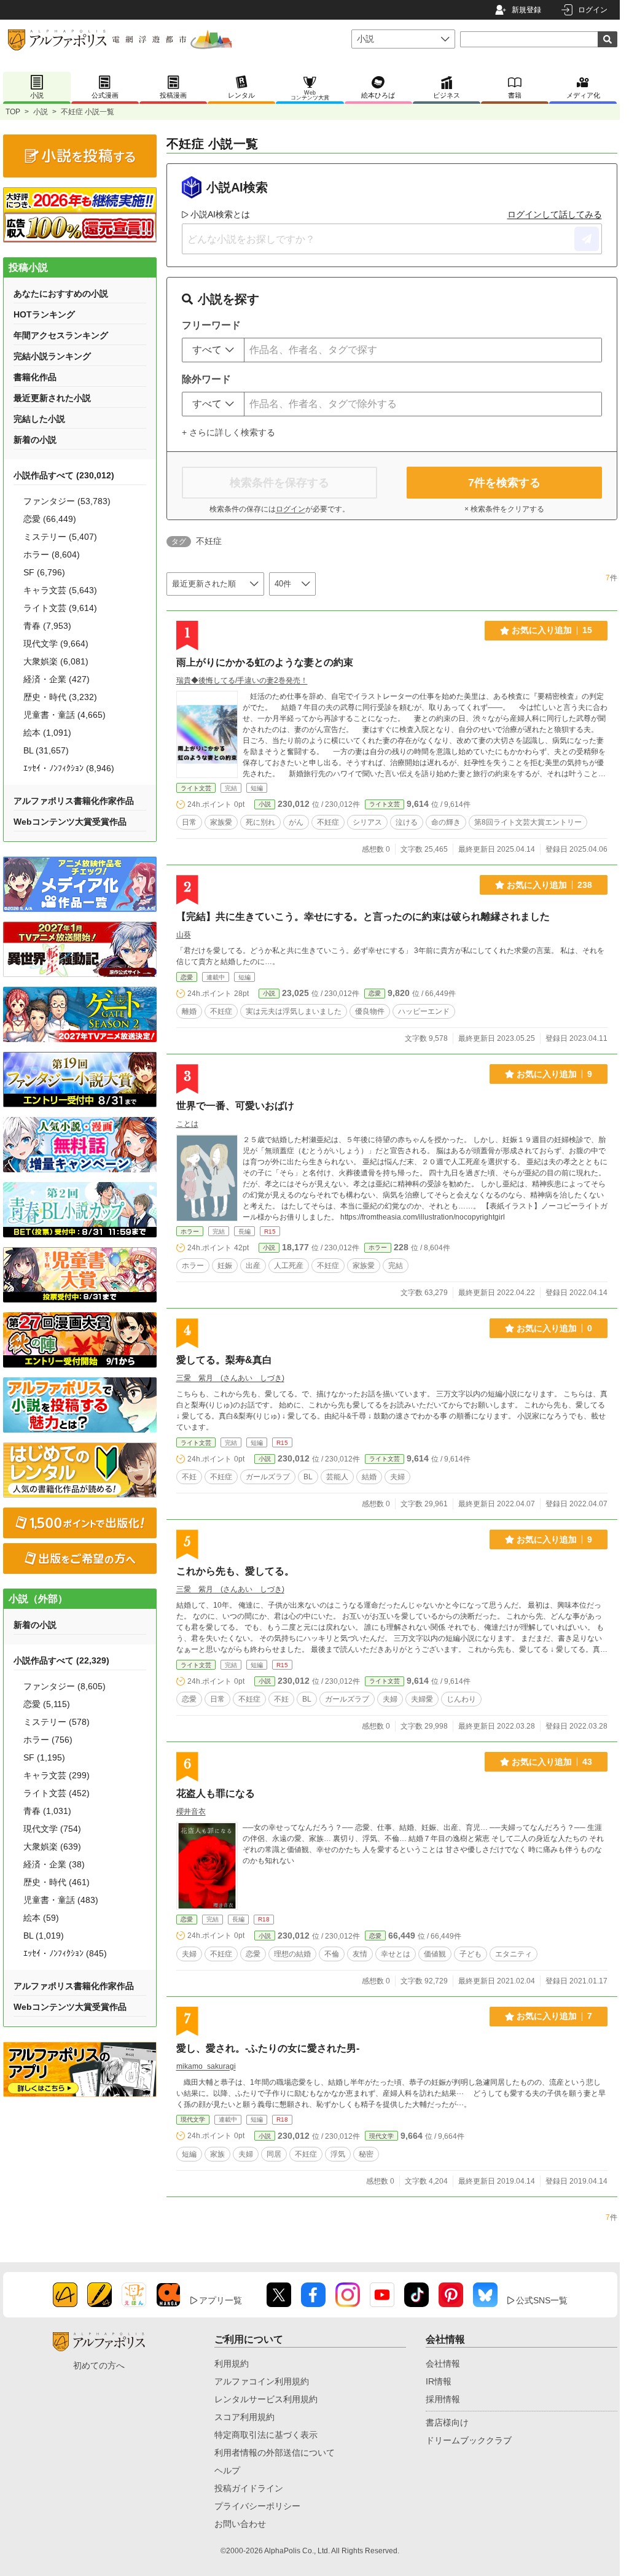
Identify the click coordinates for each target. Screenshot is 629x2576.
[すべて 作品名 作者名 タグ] (213, 350)
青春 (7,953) (47, 626)
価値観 (435, 1954)
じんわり (461, 1699)
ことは (187, 1124)
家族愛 (221, 822)
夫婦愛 (422, 1699)
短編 (189, 2154)
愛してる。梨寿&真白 (224, 1360)
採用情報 (443, 2399)
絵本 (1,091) (47, 733)
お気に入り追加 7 (554, 2016)
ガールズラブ (268, 1477)
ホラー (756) (48, 1740)
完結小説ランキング (52, 356)
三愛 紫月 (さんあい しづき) (230, 1378)
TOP (13, 112)
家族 (217, 2154)
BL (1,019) (44, 1936)
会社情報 (443, 2364)
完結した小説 (39, 419)
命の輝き (446, 822)
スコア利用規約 (244, 2417)
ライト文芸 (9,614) (60, 608)
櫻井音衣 (191, 1811)
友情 (360, 1954)
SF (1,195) (44, 1757)
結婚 (369, 1477)
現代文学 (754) (52, 1829)
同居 (274, 2154)
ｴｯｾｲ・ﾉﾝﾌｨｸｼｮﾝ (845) (65, 1953)
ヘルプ (227, 2470)
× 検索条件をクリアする (504, 509)
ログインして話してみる (555, 214)
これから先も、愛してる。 (235, 1571)
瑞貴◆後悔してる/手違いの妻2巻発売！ (242, 680)
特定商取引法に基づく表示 (266, 2435)
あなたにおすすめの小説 (61, 294)
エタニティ (514, 1954)
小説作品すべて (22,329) (61, 1660)
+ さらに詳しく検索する (229, 432)
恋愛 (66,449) (50, 519)
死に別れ (260, 822)
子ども (471, 1954)
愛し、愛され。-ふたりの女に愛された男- (268, 2048)
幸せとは (396, 1954)
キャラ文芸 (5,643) (60, 590)
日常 (189, 822)
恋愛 (187, 977)
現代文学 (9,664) (56, 644)
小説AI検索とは (220, 214)
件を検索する (504, 483)
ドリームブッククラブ (469, 2440)
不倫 (332, 1954)
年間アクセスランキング (61, 335)
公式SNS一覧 (542, 2300)
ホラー (190, 1232)
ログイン (593, 10)
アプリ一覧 (221, 2300)
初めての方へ (99, 2365)
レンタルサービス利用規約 (266, 2399)
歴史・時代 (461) (57, 1882)
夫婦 (397, 1477)
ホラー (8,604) (52, 555)
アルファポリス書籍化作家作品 (74, 801)
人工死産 (289, 1266)
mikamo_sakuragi (206, 2066)
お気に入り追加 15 (552, 630)
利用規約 (232, 2364)
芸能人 (337, 1477)
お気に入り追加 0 (554, 1328)
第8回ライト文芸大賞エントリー (528, 822)
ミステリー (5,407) (60, 537)
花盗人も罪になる (216, 1793)
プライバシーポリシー (257, 2506)
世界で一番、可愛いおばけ (235, 1106)
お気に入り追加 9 (554, 1074)
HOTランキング (44, 314)
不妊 (189, 1477)
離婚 (189, 1011)
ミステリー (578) (57, 1722)
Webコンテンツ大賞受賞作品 (70, 822)
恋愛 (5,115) (47, 1704)
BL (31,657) (46, 750)
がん (296, 822)
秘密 (366, 2154)
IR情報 (439, 2381)
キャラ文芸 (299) (57, 1775)
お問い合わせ (240, 2524)
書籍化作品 (35, 377)
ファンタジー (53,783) (67, 501)
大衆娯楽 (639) (52, 1846)
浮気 (338, 2154)
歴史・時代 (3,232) (60, 697)
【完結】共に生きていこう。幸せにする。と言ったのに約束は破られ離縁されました (363, 916)
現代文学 (193, 2119)
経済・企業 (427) (57, 679)
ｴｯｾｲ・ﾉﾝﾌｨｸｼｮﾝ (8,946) (69, 768)
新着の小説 (35, 440)
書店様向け (447, 2422)
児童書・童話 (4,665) (64, 715)
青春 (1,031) (47, 1811)
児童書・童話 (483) (61, 1900)
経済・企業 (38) (54, 1864)
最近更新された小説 (52, 398)
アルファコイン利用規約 (262, 2381)
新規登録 (526, 10)
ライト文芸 (196, 788)
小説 (41, 112)
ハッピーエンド (424, 1011)
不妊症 (328, 822)
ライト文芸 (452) (57, 1793)
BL (308, 1477)
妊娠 (225, 1266)
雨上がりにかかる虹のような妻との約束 (265, 662)
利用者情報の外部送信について (275, 2453)
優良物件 (370, 1011)
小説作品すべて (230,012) (64, 475)
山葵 (184, 935)
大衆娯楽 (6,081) (56, 661)
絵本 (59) (41, 1918)
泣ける (407, 822)
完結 (396, 1266)
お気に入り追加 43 (552, 1762)
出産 (253, 1266)
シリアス (367, 822)
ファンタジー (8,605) (64, 1686)
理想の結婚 (292, 1954)
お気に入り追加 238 (549, 885)
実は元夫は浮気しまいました (294, 1011)
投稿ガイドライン (249, 2488)
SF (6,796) (44, 572)
